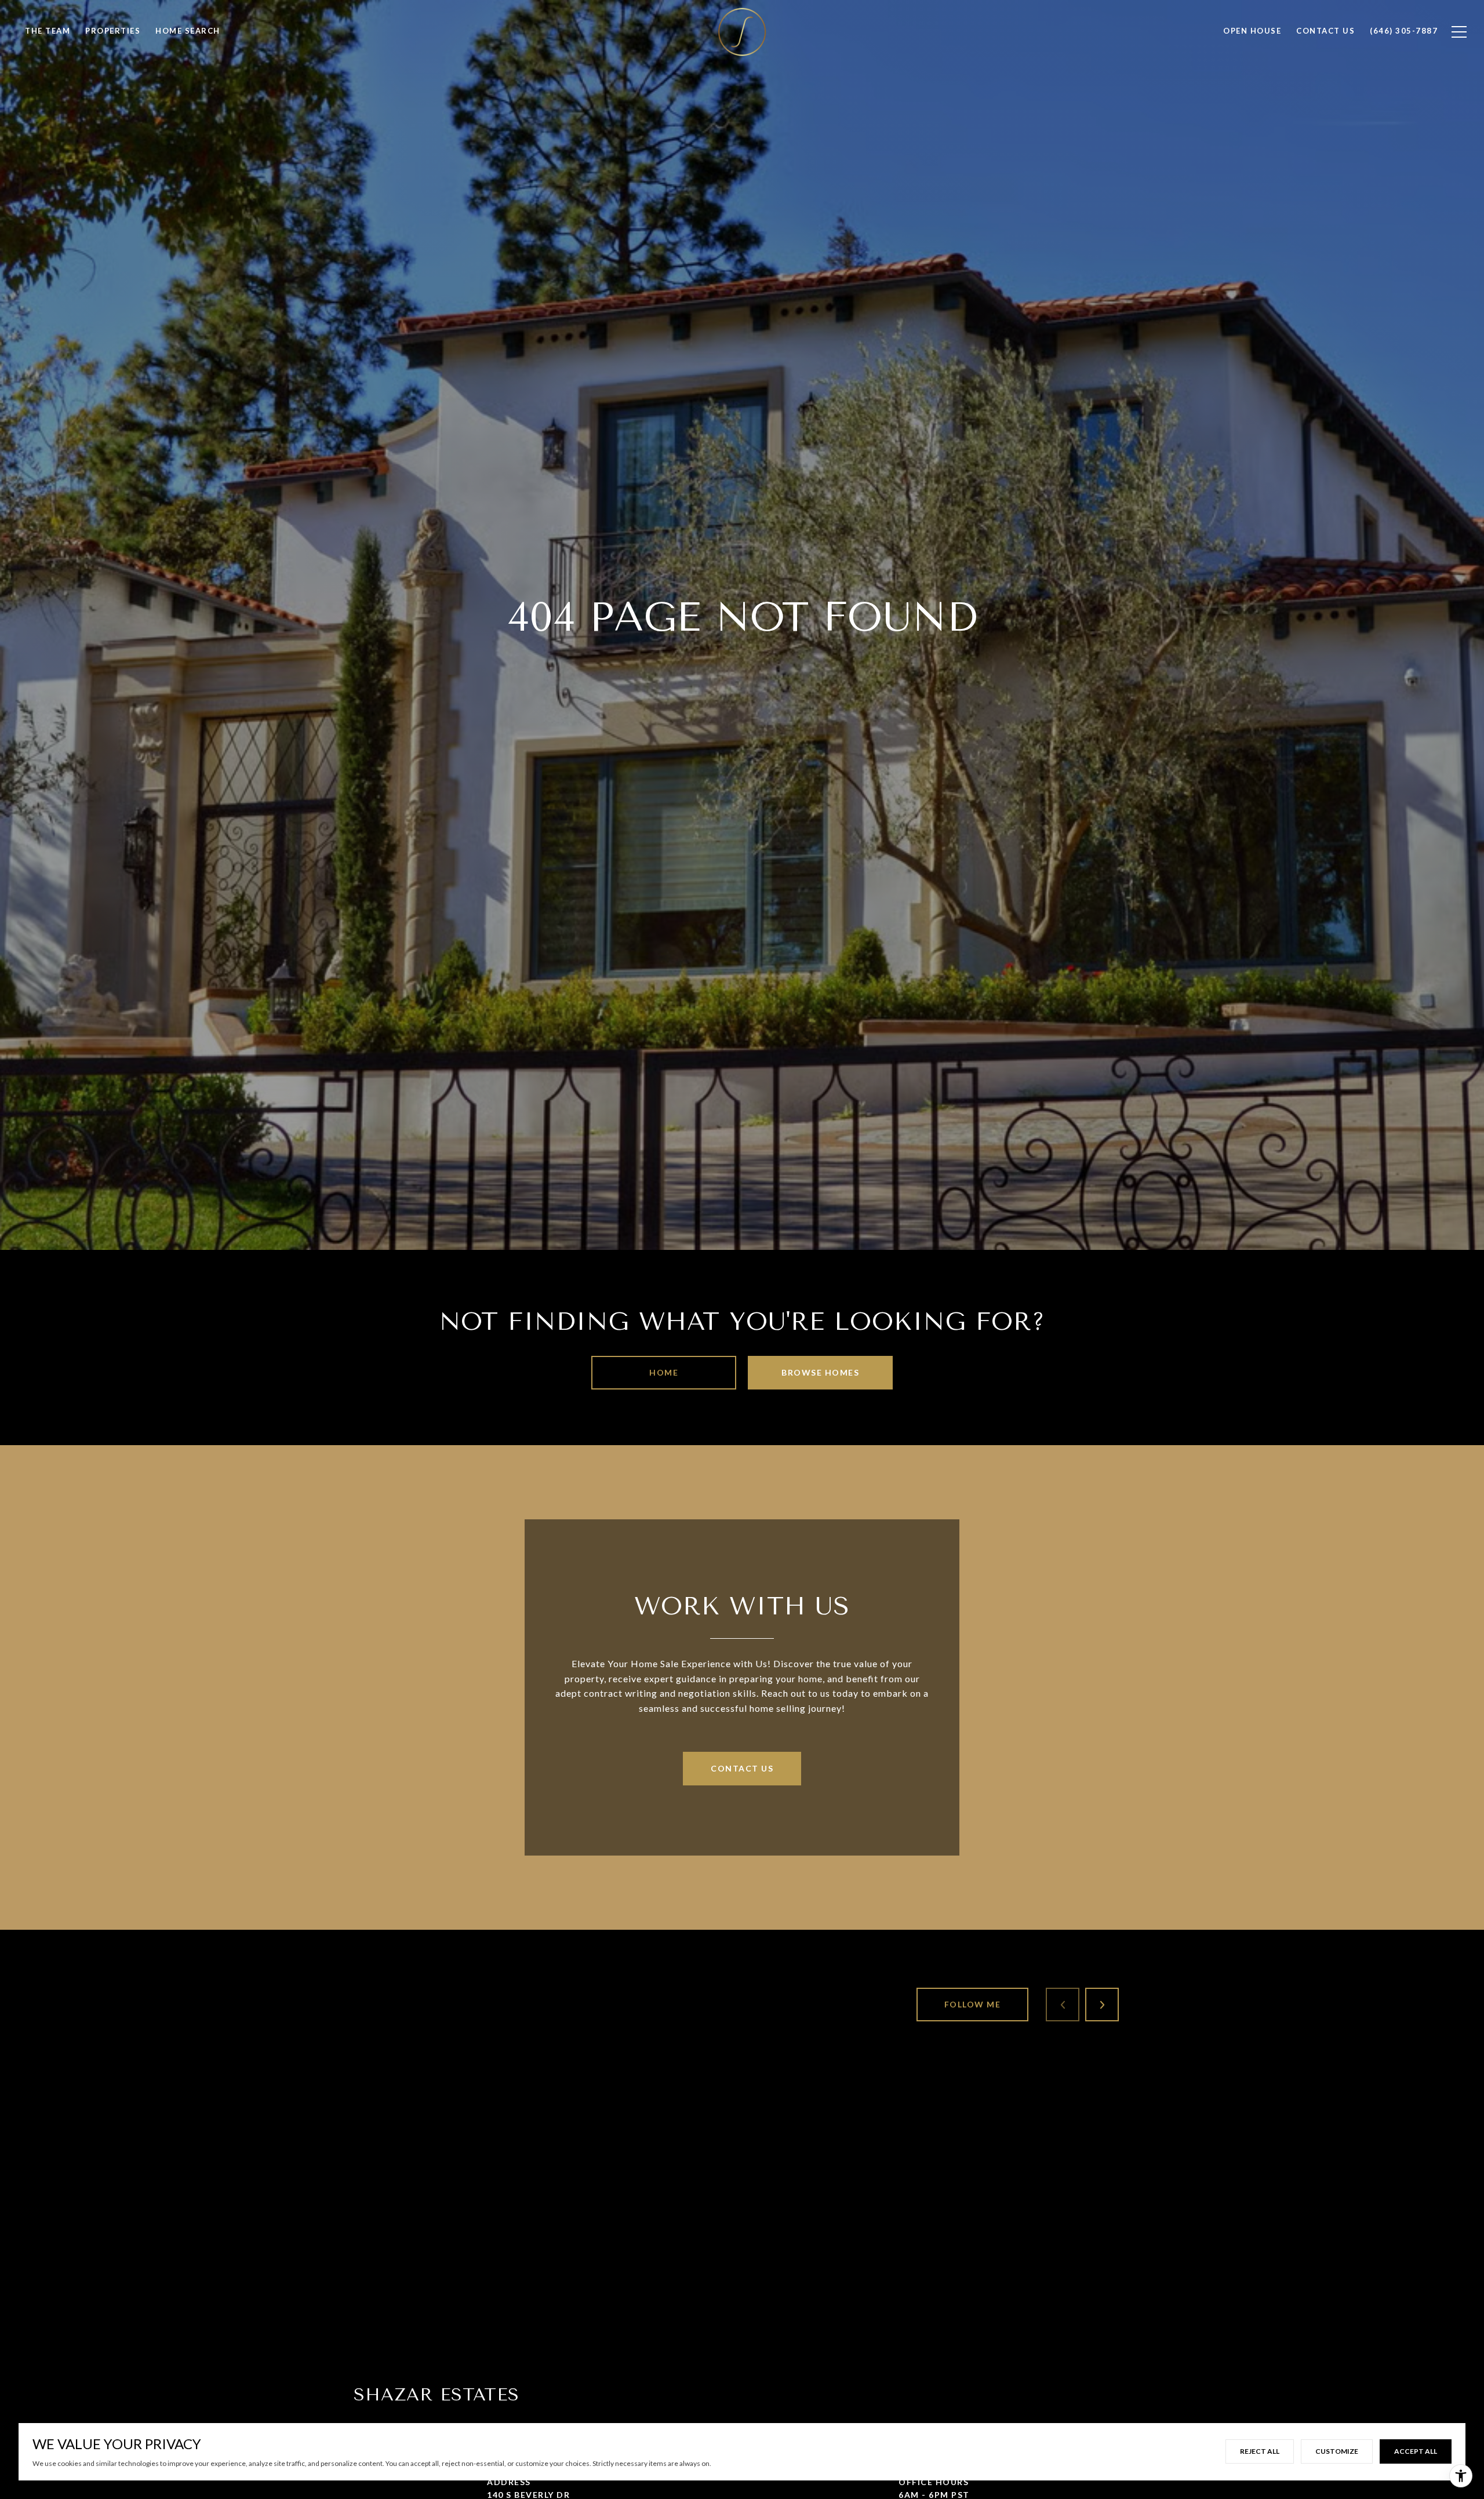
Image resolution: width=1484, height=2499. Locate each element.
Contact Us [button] (742, 1768)
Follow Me (973, 2004)
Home (664, 1372)
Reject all (1260, 2451)
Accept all (1416, 2451)
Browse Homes (820, 1372)
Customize (1337, 2451)
